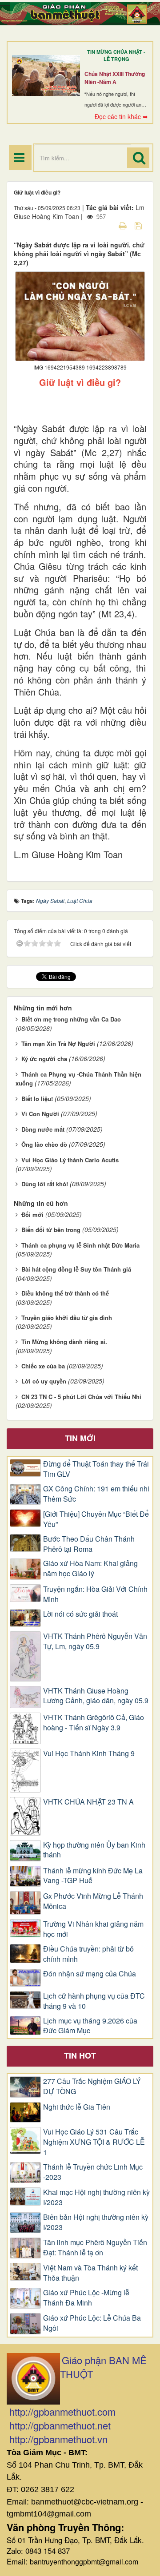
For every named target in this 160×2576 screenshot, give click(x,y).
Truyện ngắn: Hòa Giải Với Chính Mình (95, 1594)
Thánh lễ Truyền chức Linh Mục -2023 (93, 2172)
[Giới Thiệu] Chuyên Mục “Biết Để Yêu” (96, 1519)
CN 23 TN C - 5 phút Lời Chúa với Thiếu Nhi (81, 1397)
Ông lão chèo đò (44, 1144)
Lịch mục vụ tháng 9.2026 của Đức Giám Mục (90, 2026)
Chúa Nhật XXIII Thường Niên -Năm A (115, 78)
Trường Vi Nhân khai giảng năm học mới (93, 1929)
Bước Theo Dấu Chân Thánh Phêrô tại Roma (89, 1544)
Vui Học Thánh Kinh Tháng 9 (89, 1753)
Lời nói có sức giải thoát (80, 1614)
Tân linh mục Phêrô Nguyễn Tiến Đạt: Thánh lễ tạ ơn (95, 2248)
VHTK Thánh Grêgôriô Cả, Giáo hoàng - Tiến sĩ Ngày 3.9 (94, 1723)
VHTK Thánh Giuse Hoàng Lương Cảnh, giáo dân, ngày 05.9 (96, 1696)
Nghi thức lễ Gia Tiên (77, 2107)
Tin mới (80, 1438)
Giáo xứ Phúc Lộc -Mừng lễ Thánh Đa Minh (86, 2298)
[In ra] (124, 225)
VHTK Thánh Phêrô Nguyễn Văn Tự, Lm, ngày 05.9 (95, 1641)
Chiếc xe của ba (43, 1366)
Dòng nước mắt (43, 1129)
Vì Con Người (40, 1114)
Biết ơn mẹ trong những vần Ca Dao (71, 1019)
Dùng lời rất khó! (45, 1184)
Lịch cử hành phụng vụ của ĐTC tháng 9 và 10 (94, 2001)
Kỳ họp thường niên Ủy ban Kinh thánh (94, 1850)
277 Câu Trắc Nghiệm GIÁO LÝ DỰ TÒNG (92, 2086)
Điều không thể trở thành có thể (65, 1293)
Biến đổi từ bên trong (51, 1230)
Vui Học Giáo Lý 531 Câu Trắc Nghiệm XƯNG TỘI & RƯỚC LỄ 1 (94, 2142)
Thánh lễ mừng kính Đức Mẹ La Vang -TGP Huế (93, 1876)
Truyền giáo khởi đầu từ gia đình (67, 1318)
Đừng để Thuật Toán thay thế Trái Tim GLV (96, 1469)
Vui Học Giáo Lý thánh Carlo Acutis (70, 1160)
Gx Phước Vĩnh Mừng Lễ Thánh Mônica (93, 1901)
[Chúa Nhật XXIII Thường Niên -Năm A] (46, 76)
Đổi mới (32, 1214)
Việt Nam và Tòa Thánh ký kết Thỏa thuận (90, 2273)
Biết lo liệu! (37, 1099)
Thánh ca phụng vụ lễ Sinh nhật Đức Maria (80, 1245)
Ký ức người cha (44, 1059)
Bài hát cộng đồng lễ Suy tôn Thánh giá (76, 1269)
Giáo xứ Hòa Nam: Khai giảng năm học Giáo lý (90, 1568)
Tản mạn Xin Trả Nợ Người (58, 1044)
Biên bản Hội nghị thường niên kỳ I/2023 (96, 2222)
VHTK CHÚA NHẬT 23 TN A (88, 1802)
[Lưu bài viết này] (139, 225)
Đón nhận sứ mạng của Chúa (90, 1974)
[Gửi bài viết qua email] (107, 225)
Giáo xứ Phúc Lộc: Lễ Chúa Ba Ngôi (92, 2323)
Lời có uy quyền (44, 1381)
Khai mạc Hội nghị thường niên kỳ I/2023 (96, 2197)
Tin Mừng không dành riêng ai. (64, 1342)
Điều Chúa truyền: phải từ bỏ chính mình (88, 1954)
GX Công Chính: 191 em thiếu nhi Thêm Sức (96, 1494)
